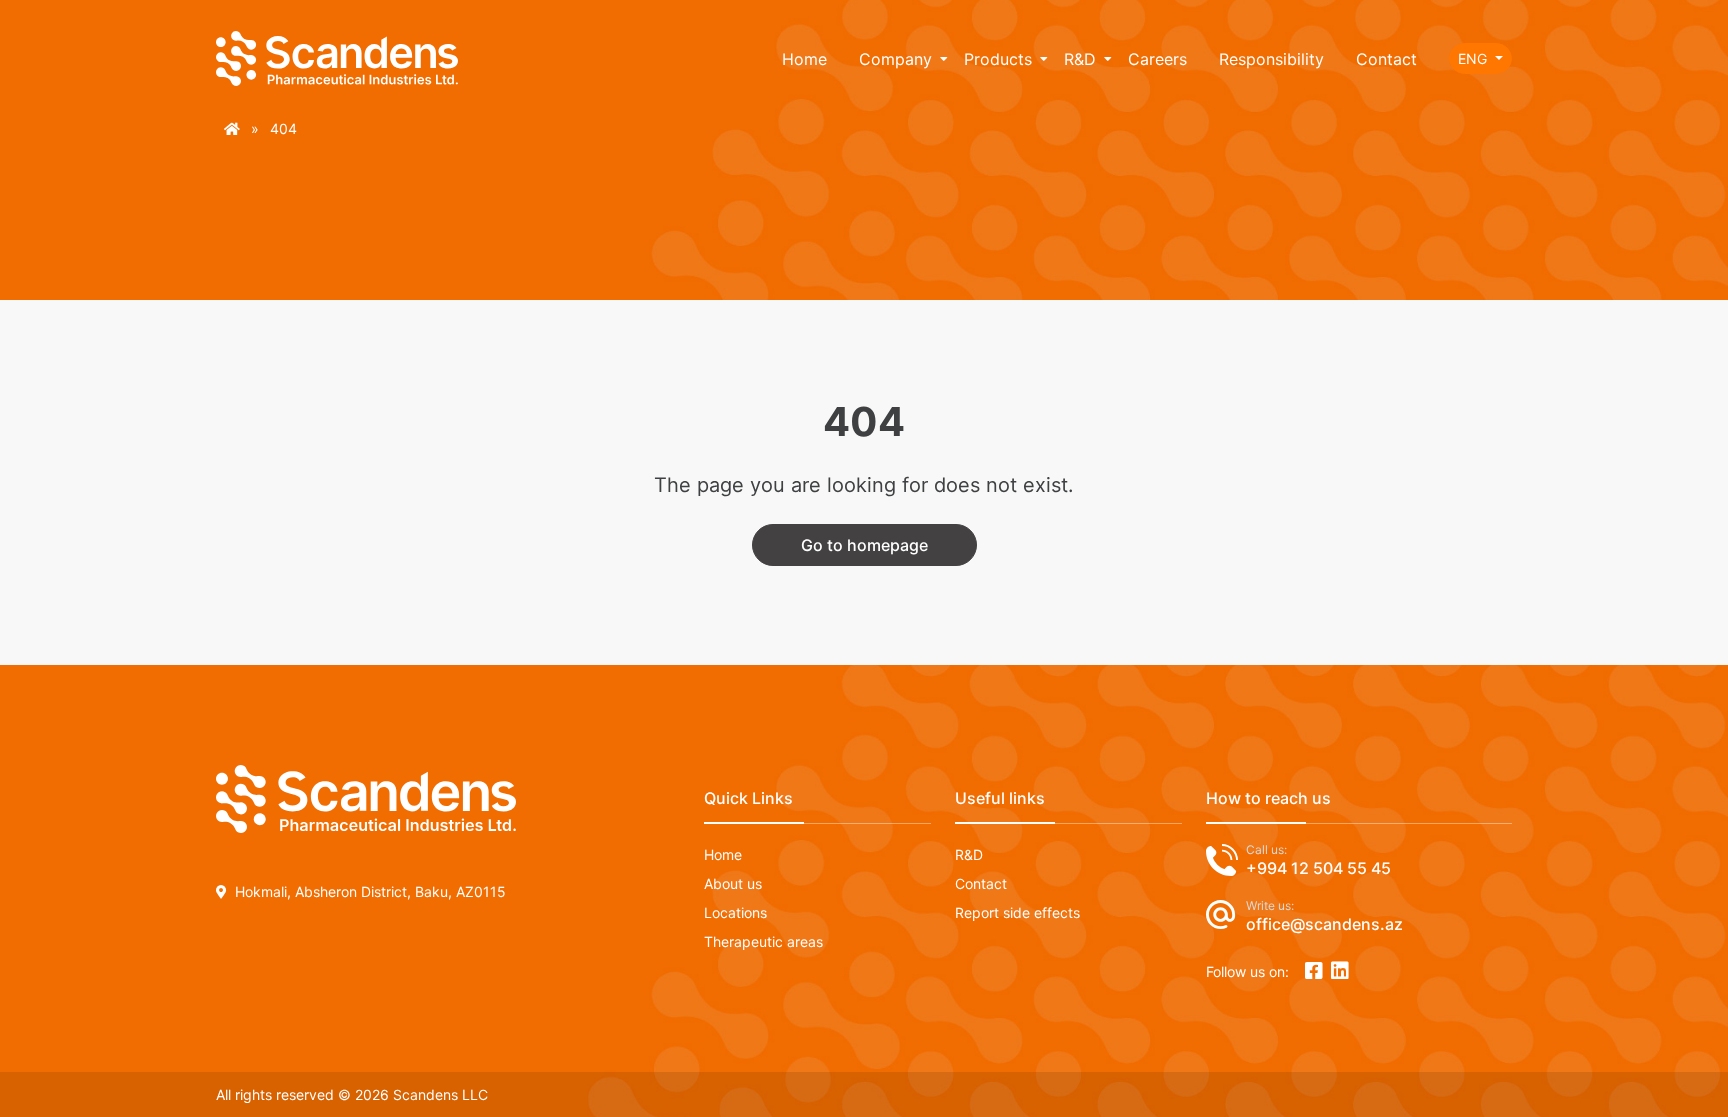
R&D (1080, 59)
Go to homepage (864, 545)
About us (733, 883)
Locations (735, 912)
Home (804, 59)
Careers (1157, 59)
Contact (1386, 59)
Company (895, 59)
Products (998, 59)
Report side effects (1017, 912)
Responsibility (1271, 59)
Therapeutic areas (763, 941)
